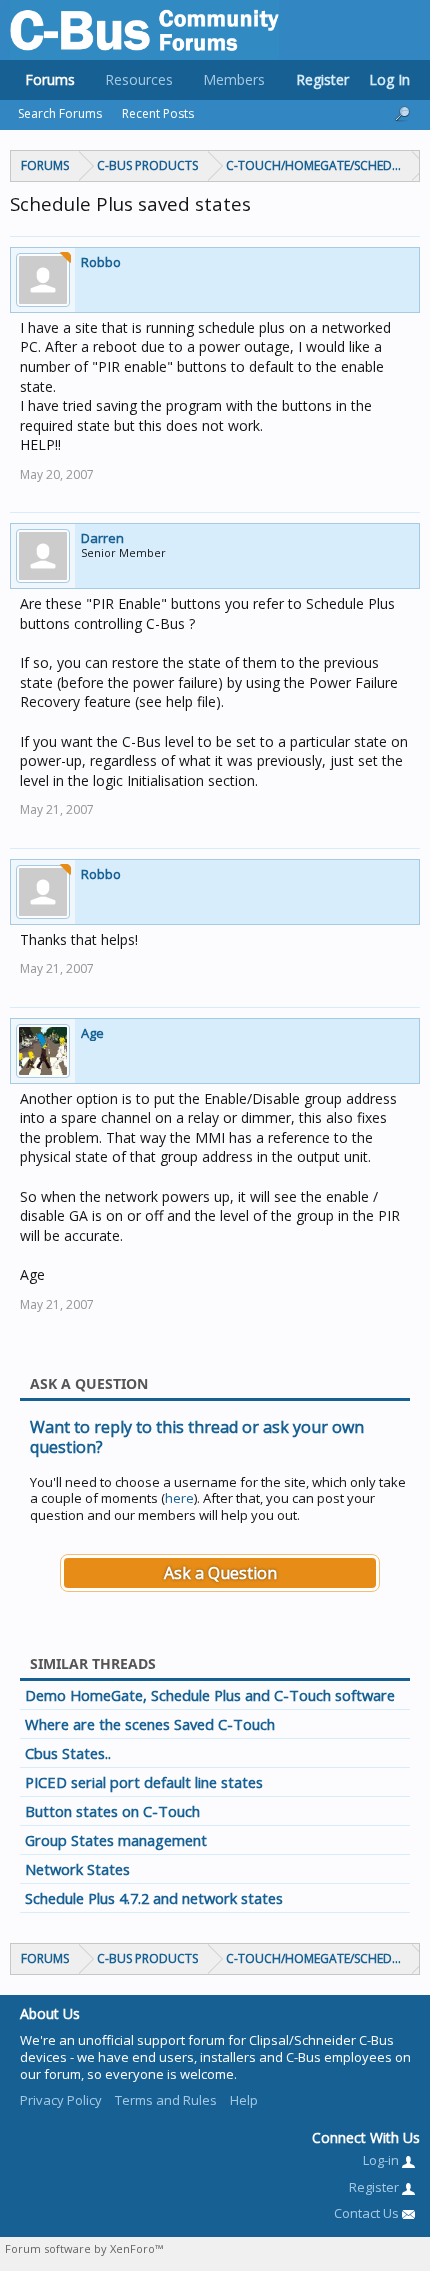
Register (322, 79)
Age (92, 1033)
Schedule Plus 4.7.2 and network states (154, 1898)
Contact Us (368, 2213)
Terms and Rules (166, 2100)
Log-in (382, 2160)
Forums (50, 79)
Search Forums (60, 113)
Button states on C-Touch (112, 1811)
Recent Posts (158, 113)
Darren (102, 538)
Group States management (116, 1840)
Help (244, 2100)
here (179, 1498)
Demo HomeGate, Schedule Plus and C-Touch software (210, 1695)
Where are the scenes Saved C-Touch (150, 1724)
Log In (389, 79)
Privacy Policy (61, 2100)
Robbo (101, 262)
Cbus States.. (68, 1753)
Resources (139, 79)
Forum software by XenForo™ (84, 2248)
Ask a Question (220, 1573)
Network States (77, 1869)
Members (234, 79)
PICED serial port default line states (144, 1782)
